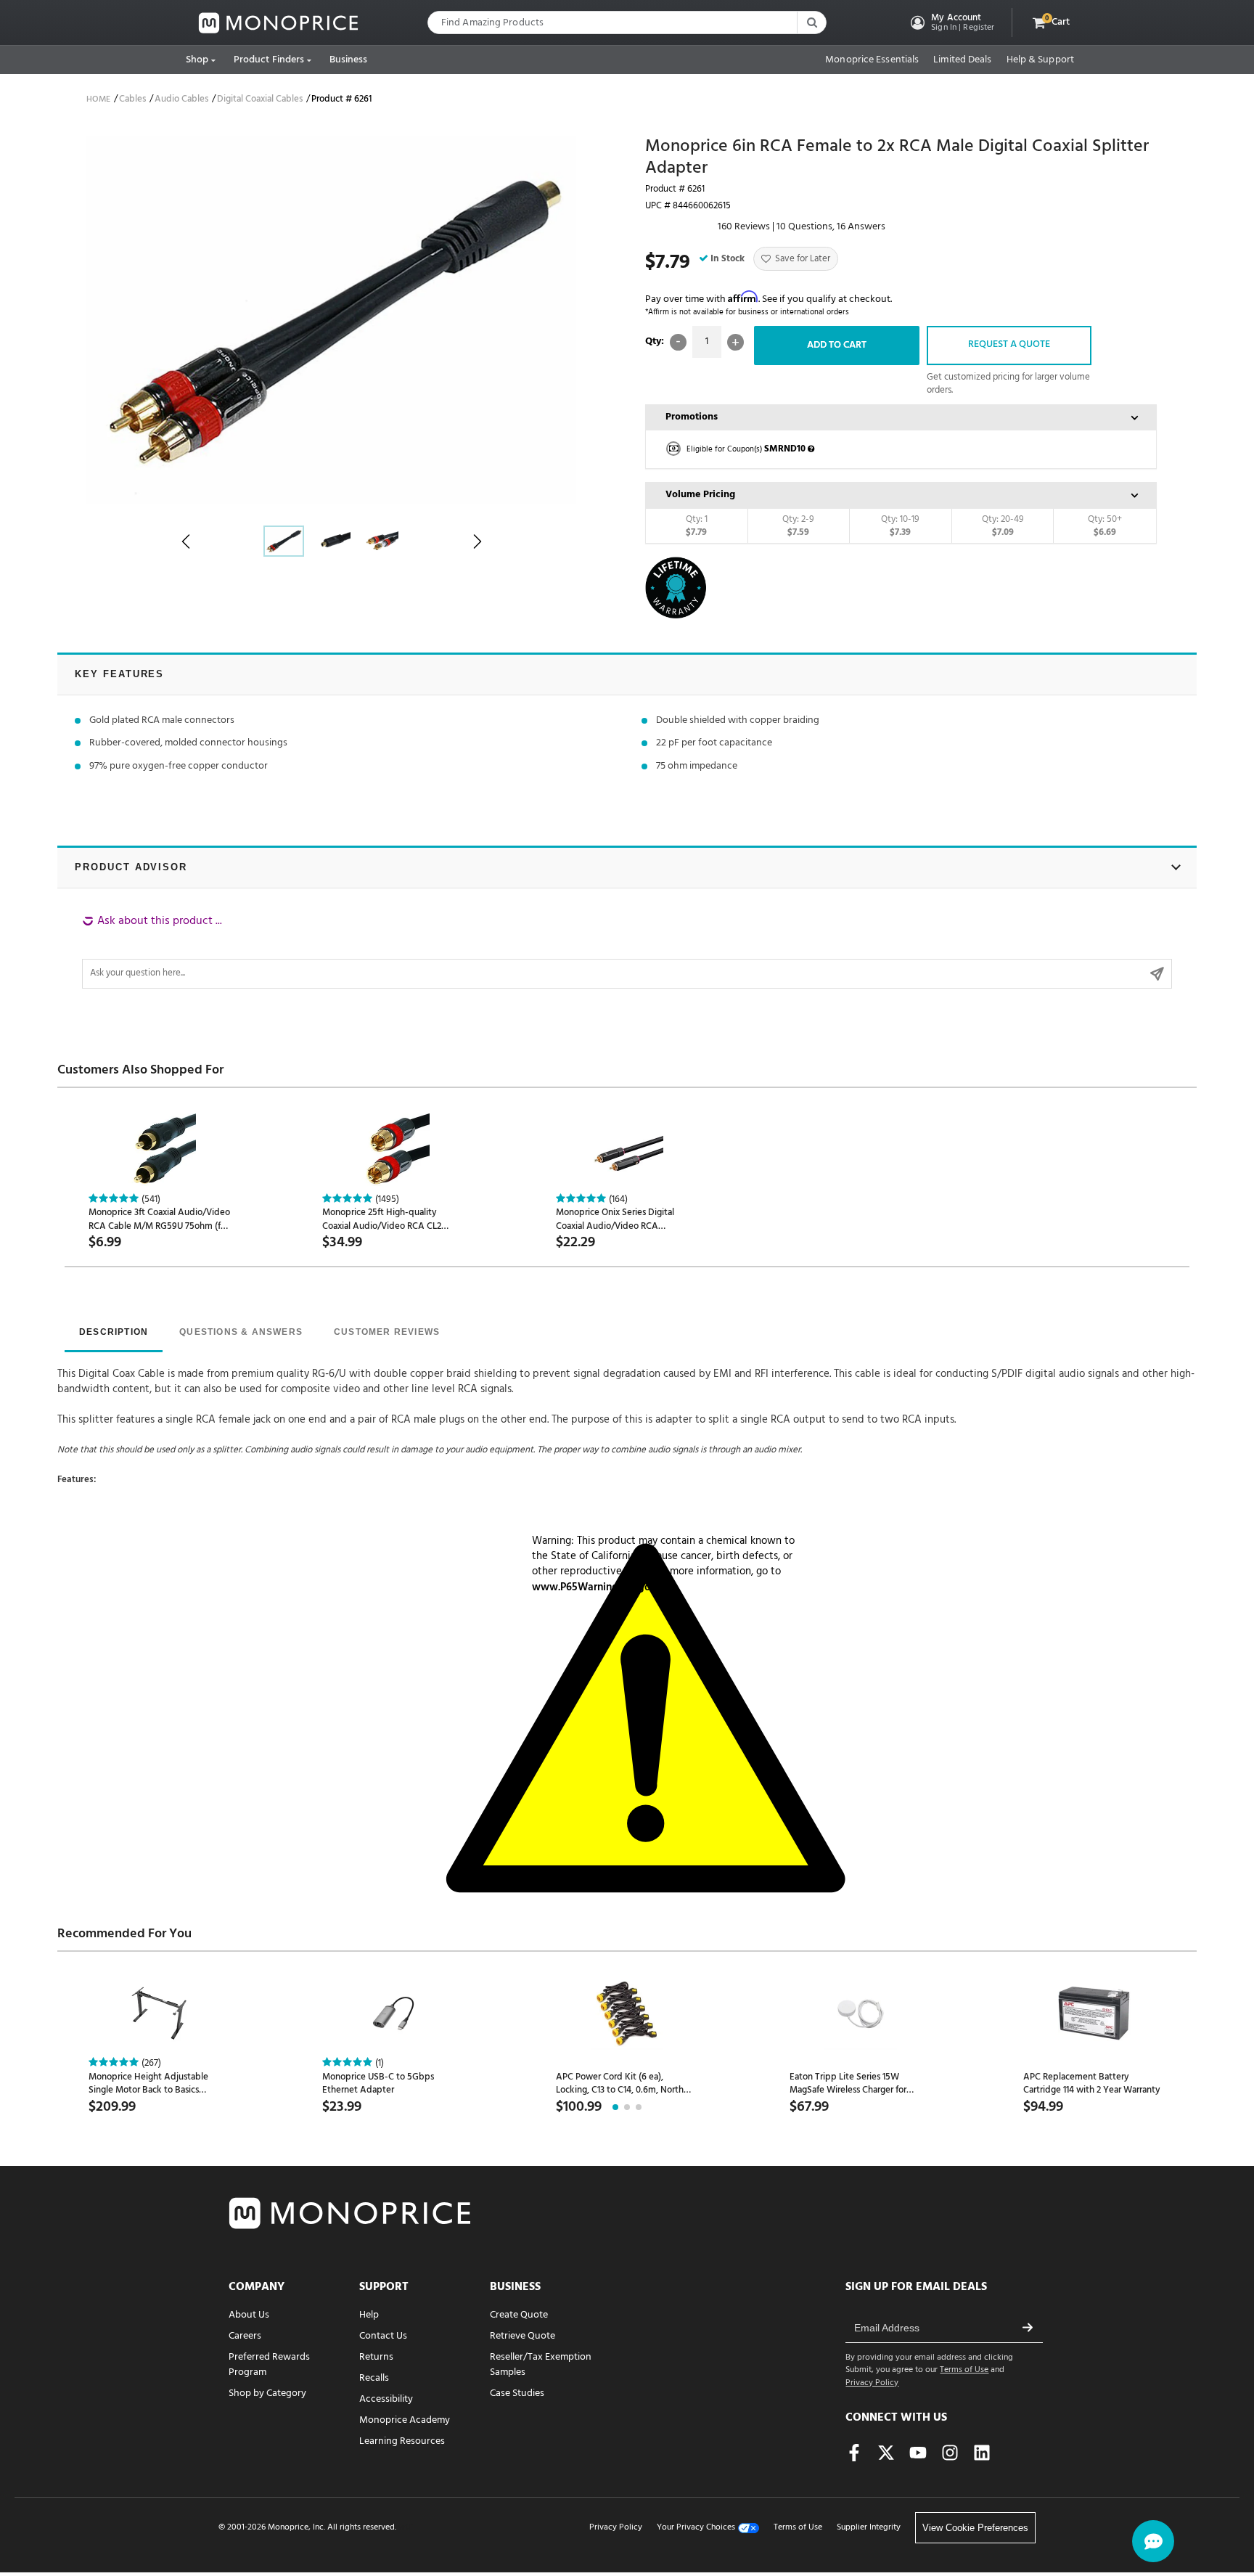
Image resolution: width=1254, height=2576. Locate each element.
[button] (951, 23)
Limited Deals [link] (962, 60)
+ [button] (735, 342)
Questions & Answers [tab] (241, 1332)
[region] (627, 951)
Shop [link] (197, 60)
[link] (279, 23)
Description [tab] (114, 1332)
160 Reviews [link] (744, 227)
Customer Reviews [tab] (387, 1332)
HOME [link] (98, 99)
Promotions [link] (692, 417)
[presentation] (114, 1333)
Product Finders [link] (269, 60)
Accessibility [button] (386, 2399)
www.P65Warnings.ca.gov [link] (594, 1587)
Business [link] (349, 60)
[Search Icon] (811, 23)
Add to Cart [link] (837, 345)
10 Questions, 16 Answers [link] (831, 227)
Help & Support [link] (1040, 60)
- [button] (678, 342)
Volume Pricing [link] (700, 495)
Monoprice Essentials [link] (872, 60)
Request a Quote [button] (1009, 344)
